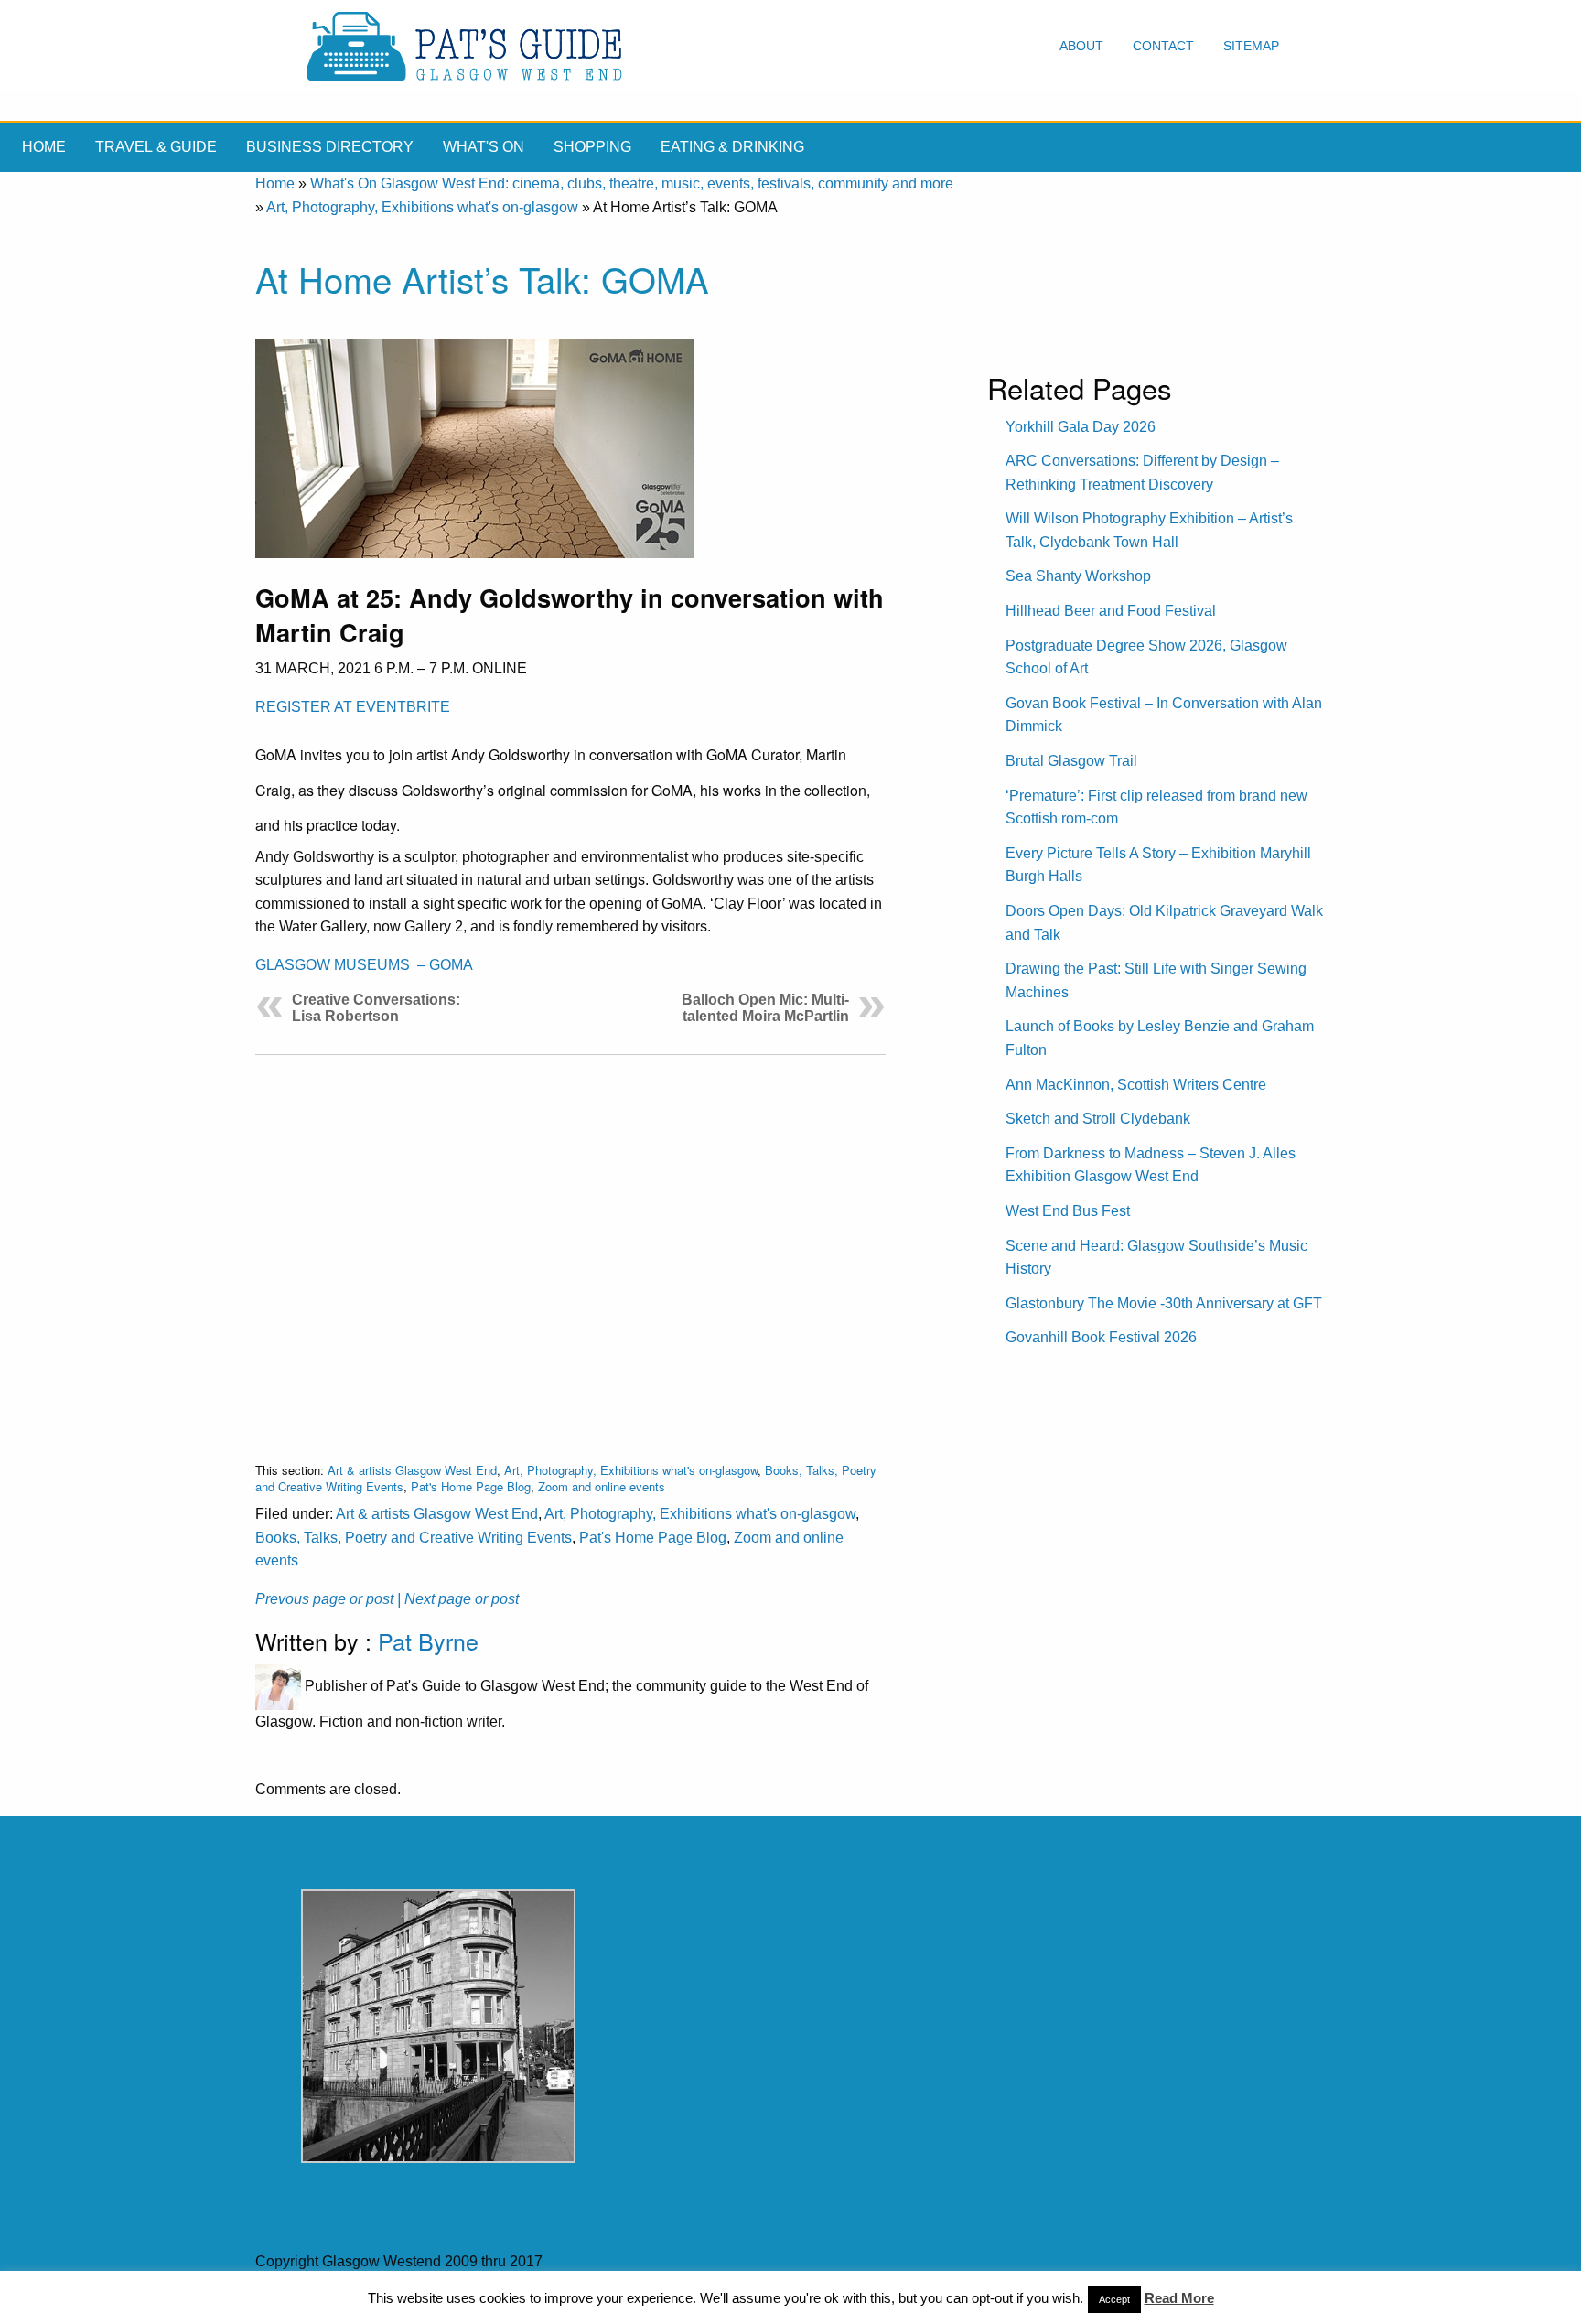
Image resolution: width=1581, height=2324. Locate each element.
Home (44, 147)
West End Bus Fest (1068, 1211)
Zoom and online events (602, 1486)
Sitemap (1251, 46)
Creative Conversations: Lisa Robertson (376, 1008)
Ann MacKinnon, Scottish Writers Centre (1136, 1085)
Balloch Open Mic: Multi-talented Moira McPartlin (765, 1008)
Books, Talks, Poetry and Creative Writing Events (414, 1538)
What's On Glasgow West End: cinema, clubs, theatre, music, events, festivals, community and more (632, 183)
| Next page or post (458, 1599)
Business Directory (330, 147)
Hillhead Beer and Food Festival (1111, 611)
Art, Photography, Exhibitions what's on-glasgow (422, 207)
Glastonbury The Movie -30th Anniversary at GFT (1164, 1303)
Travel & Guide (156, 147)
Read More (1179, 2298)
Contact (1163, 46)
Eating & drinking (732, 147)
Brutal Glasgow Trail (1071, 761)
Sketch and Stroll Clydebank (1098, 1119)
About (1081, 46)
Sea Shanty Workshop (1078, 576)
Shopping (592, 147)
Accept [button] (1114, 2299)
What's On (484, 147)
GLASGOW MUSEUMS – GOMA (364, 965)
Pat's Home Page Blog (471, 1486)
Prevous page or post (324, 1599)
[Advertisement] (570, 1244)
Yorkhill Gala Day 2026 (1081, 427)
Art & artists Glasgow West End (412, 1470)
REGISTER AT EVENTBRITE (353, 707)
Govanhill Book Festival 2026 (1101, 1337)
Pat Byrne (428, 1641)
